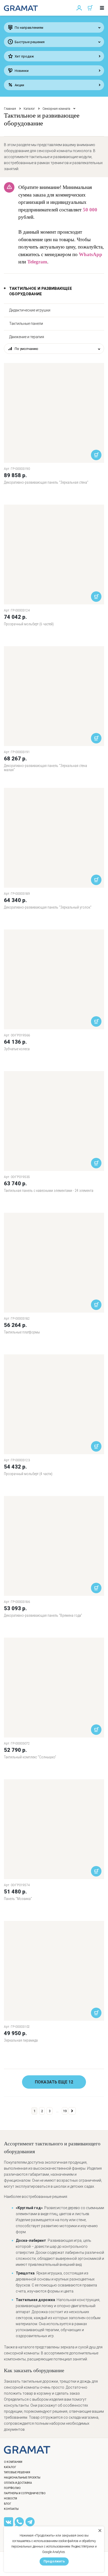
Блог (8, 2504)
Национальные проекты (22, 2478)
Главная (10, 109)
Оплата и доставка (18, 2483)
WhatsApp (91, 254)
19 (65, 2111)
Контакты (11, 2509)
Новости (10, 2499)
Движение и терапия (27, 337)
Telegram (37, 262)
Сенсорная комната (56, 109)
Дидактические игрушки (30, 310)
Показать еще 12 (54, 2082)
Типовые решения (17, 2472)
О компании (13, 2462)
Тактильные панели (26, 324)
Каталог (29, 109)
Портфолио (12, 2488)
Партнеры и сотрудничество (25, 2493)
